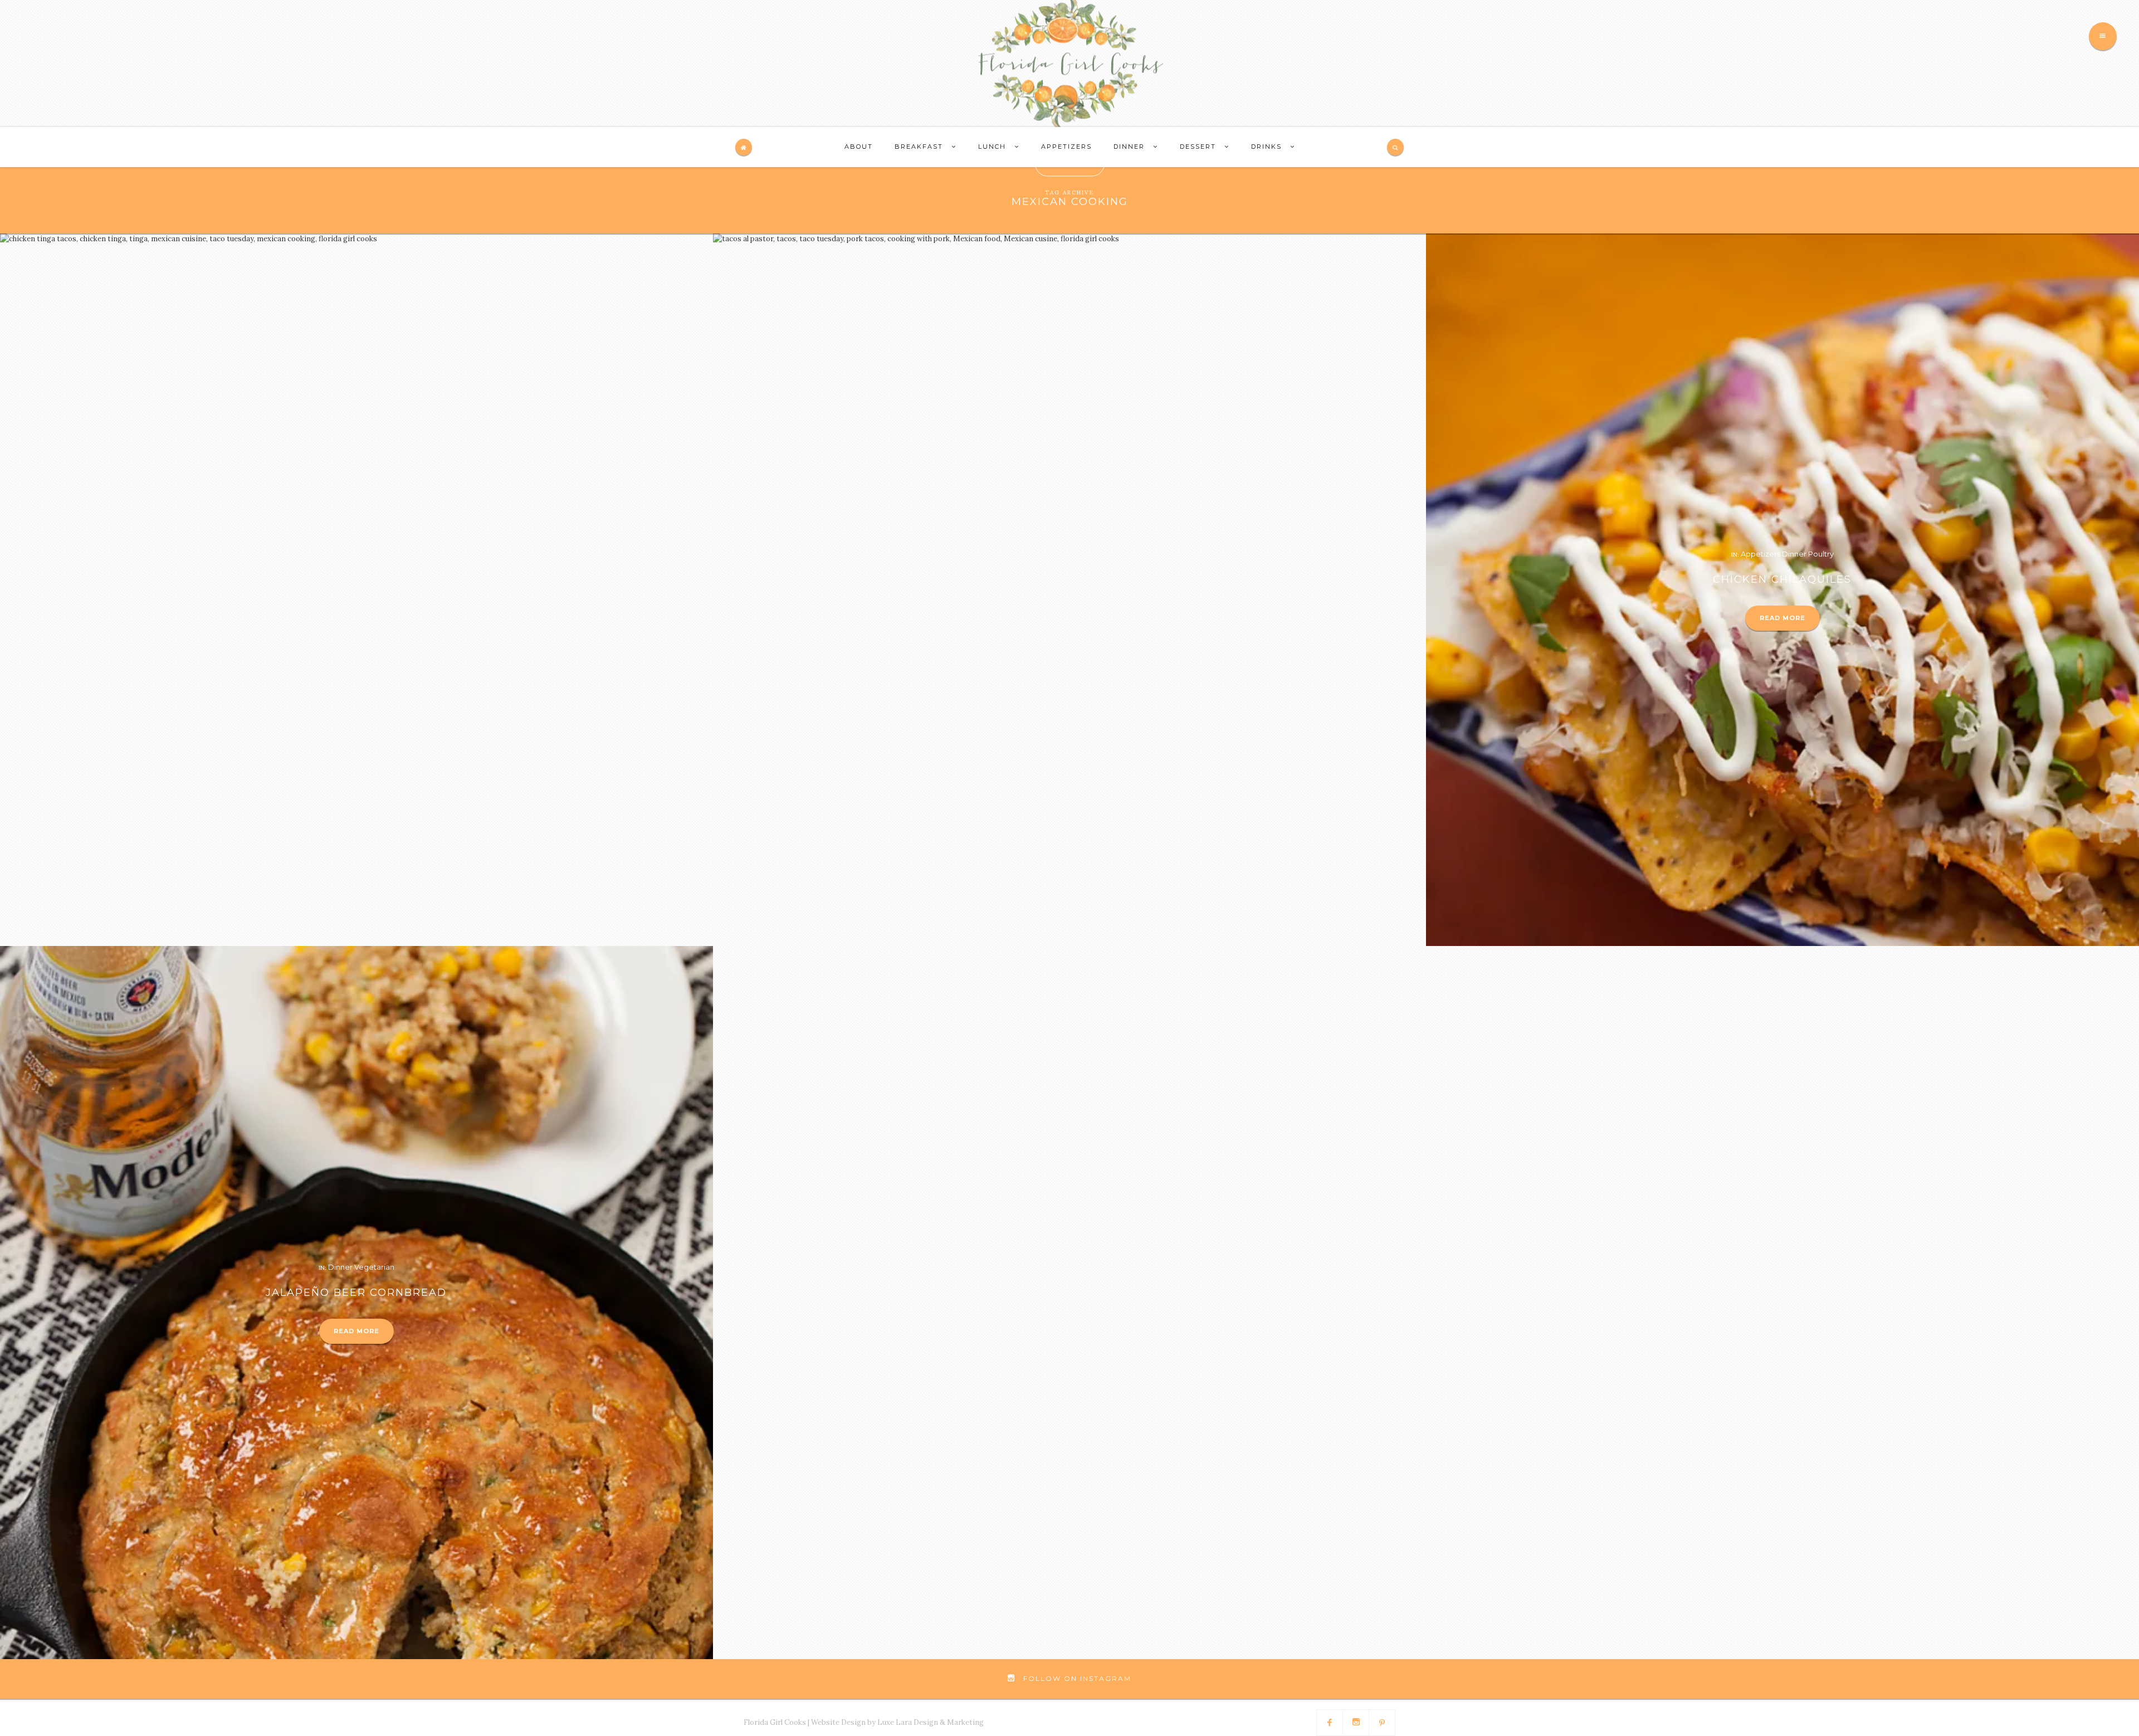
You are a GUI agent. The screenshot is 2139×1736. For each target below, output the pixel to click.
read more (1782, 618)
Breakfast (920, 147)
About (859, 147)
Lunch (993, 147)
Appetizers (1066, 147)
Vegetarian (374, 1267)
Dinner (1130, 147)
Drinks (1268, 147)
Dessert (1199, 147)
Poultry (1821, 554)
